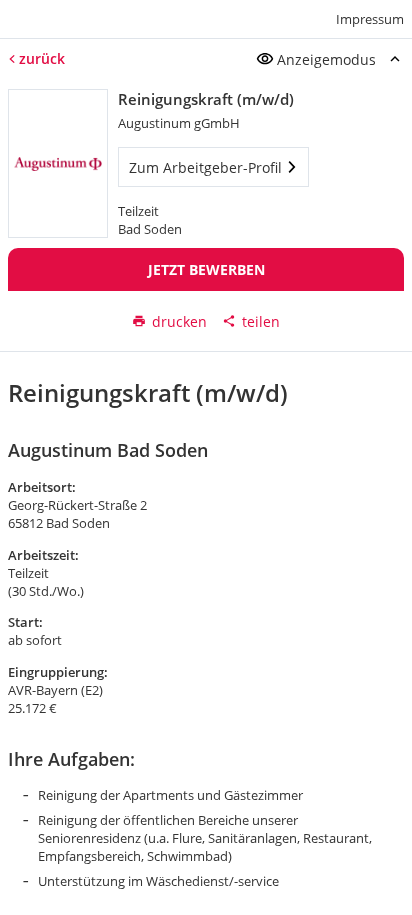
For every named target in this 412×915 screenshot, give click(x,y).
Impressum (370, 19)
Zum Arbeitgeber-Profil (205, 167)
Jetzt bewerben (206, 269)
